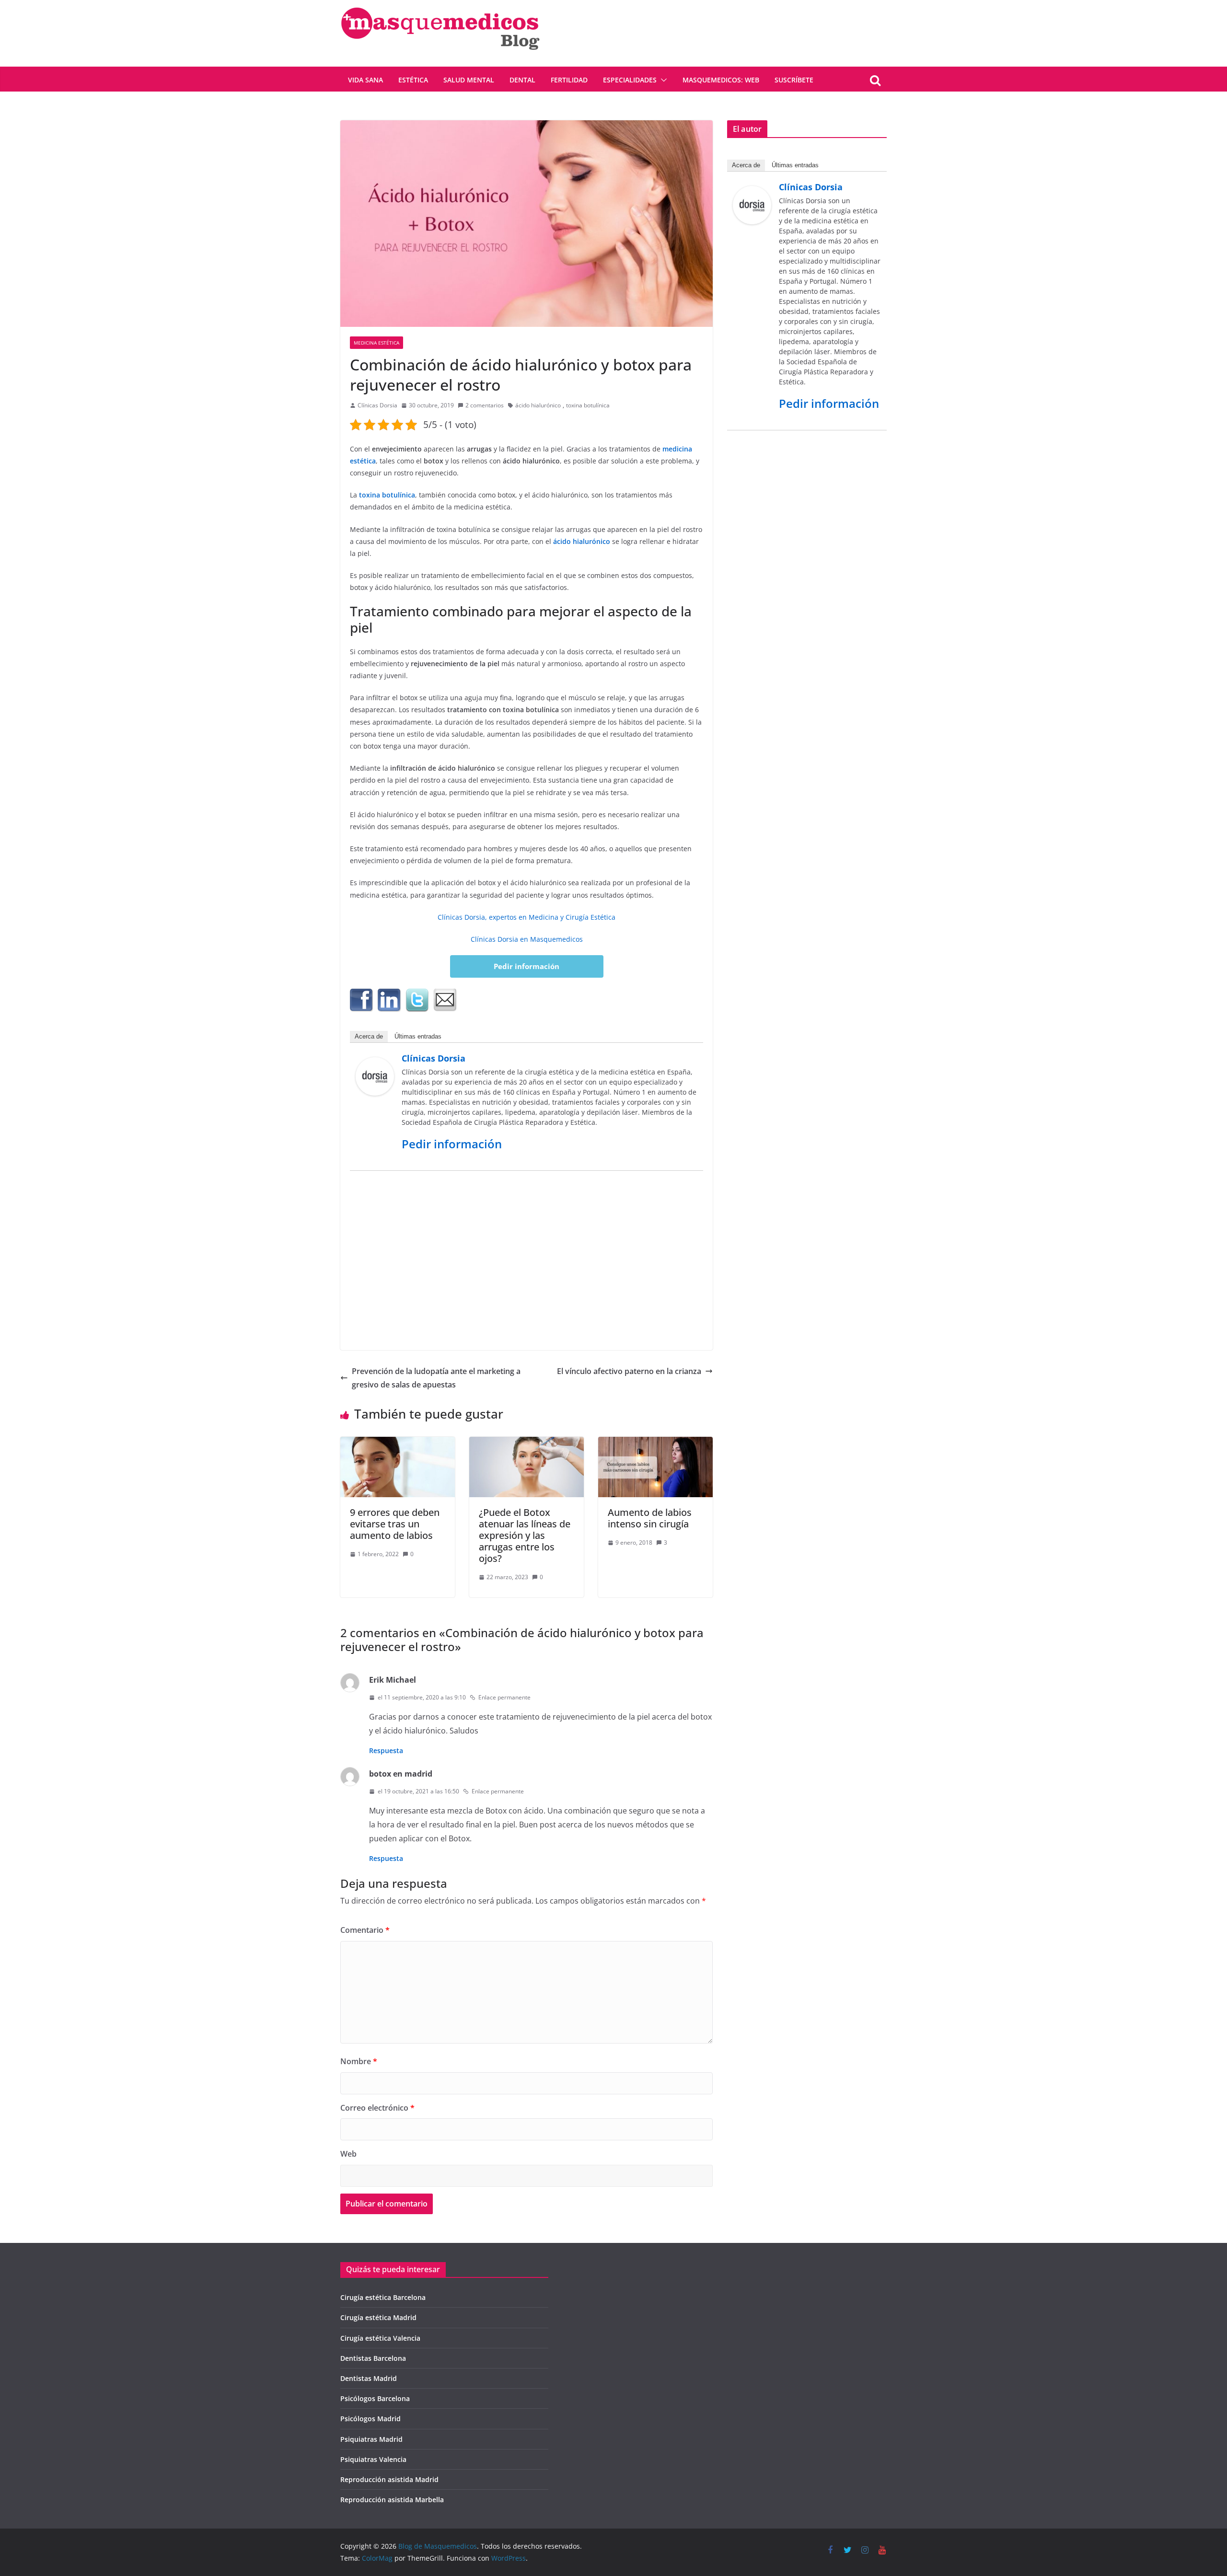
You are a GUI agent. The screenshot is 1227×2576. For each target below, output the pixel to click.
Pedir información (527, 966)
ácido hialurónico (538, 405)
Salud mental (469, 80)
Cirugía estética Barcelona (383, 2297)
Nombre (359, 2061)
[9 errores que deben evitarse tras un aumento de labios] (398, 1444)
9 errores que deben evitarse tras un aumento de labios (395, 1524)
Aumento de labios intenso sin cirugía (650, 1518)
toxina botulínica (588, 405)
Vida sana (365, 80)
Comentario (365, 1930)
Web (348, 2154)
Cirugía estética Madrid (378, 2317)
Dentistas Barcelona (373, 2358)
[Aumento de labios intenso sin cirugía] (655, 1444)
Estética (413, 80)
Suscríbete (794, 80)
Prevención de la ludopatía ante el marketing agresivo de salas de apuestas (436, 1378)
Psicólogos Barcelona (375, 2398)
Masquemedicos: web (721, 80)
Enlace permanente (504, 1697)
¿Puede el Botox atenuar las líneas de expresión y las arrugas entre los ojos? (525, 1535)
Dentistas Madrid (369, 2378)
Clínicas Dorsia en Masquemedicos (527, 939)
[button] (662, 80)
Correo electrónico (377, 2108)
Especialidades (630, 80)
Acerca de (369, 1036)
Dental (522, 80)
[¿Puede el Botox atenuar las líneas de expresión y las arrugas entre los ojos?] (527, 1444)
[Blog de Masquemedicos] (440, 7)
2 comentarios (485, 405)
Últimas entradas (418, 1036)
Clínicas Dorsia (377, 405)
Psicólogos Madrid (370, 2419)
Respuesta (386, 1750)
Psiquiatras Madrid (371, 2439)
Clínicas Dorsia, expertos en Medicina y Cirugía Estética (527, 917)
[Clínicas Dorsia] (375, 1064)
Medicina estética (376, 343)
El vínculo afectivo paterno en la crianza (629, 1371)
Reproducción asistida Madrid (389, 2479)
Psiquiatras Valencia (373, 2459)
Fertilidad (569, 80)
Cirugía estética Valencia (380, 2338)
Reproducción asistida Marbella (392, 2500)
